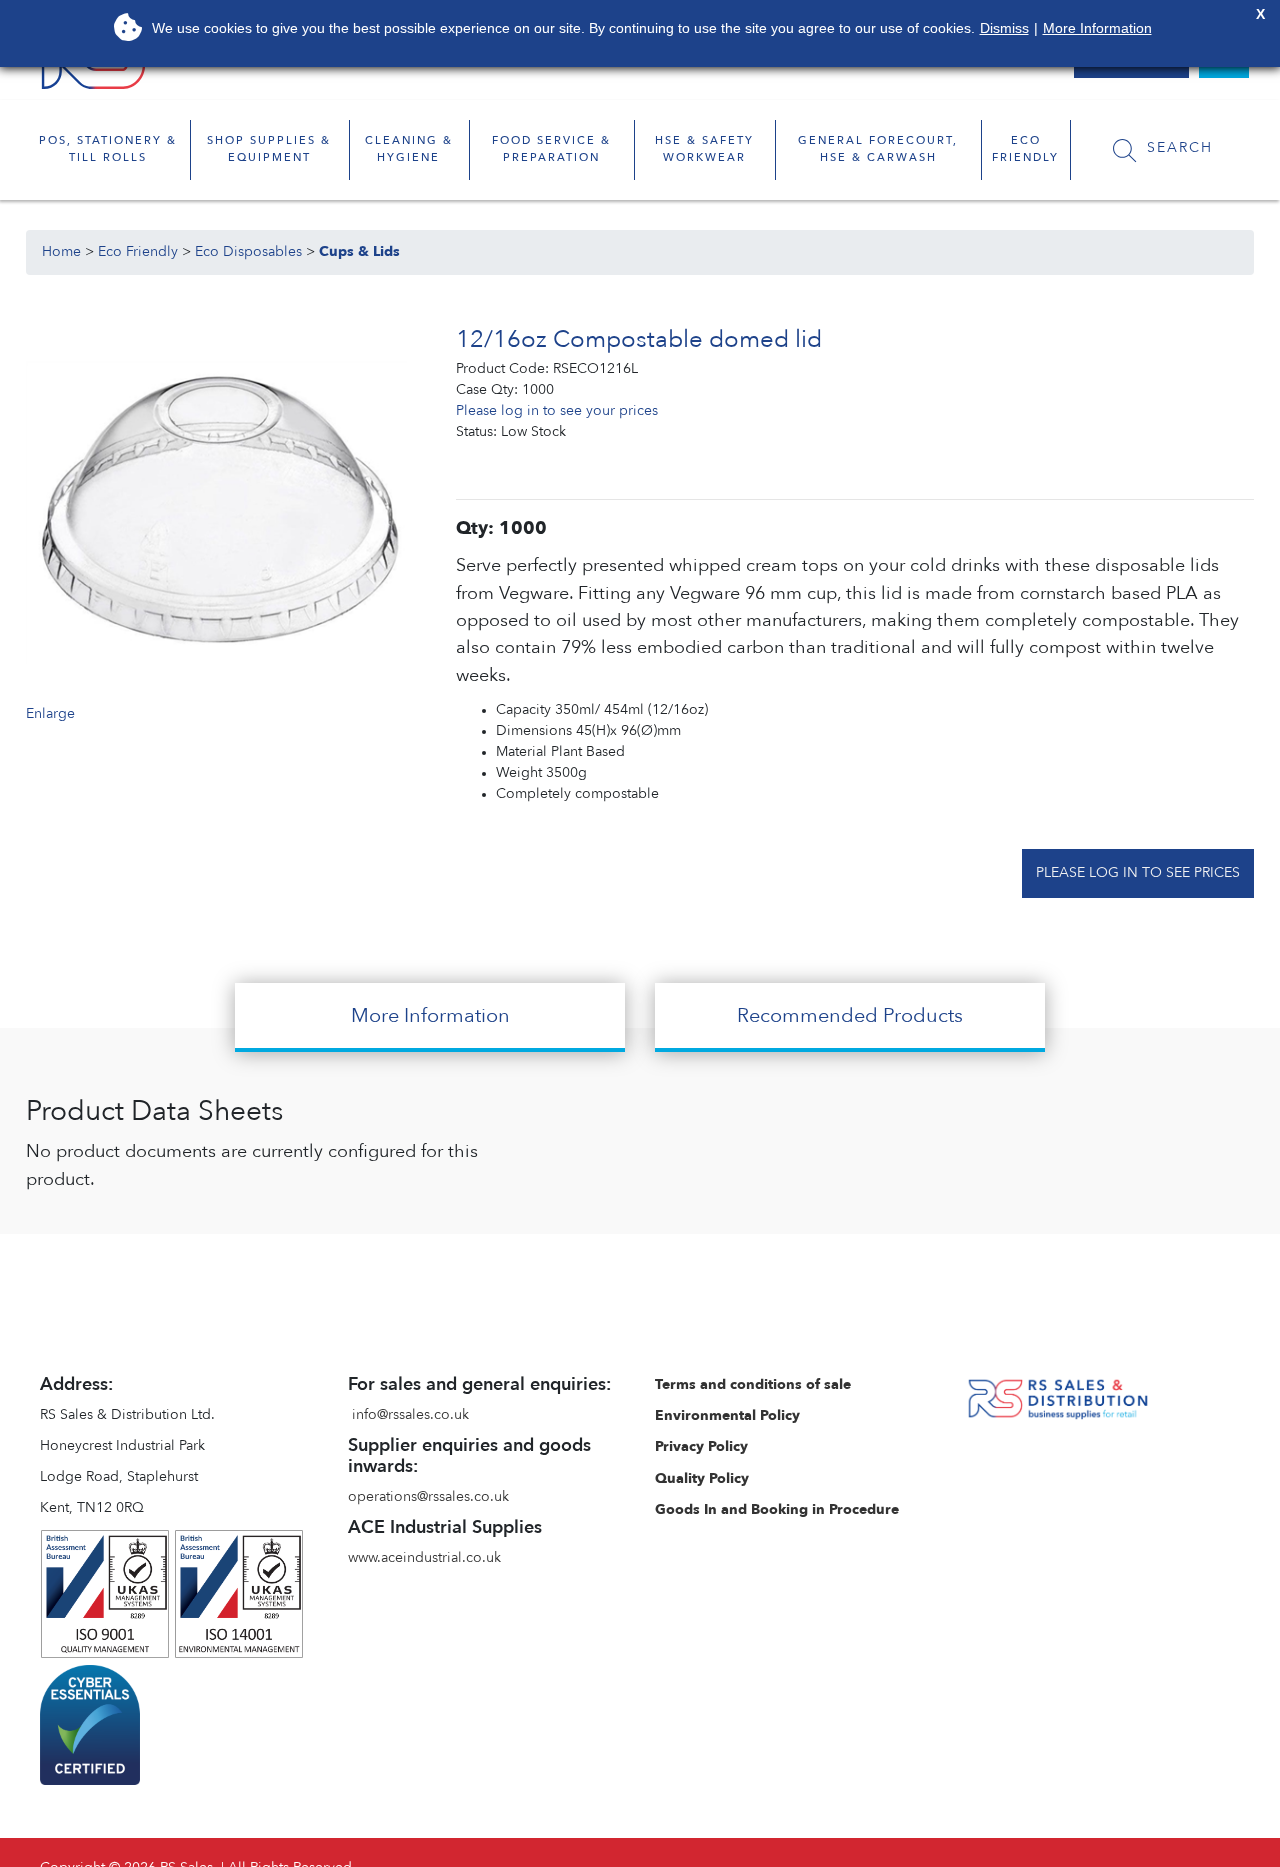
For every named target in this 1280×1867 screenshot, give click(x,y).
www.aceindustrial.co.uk (424, 1558)
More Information (1097, 28)
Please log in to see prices (1138, 873)
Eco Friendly (138, 252)
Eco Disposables (248, 252)
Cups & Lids (359, 252)
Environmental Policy (727, 1416)
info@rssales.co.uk (410, 1415)
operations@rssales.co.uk (428, 1497)
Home (61, 252)
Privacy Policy (701, 1447)
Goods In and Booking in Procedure (777, 1510)
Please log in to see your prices (557, 411)
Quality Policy (702, 1479)
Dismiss (1004, 28)
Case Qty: (487, 390)
